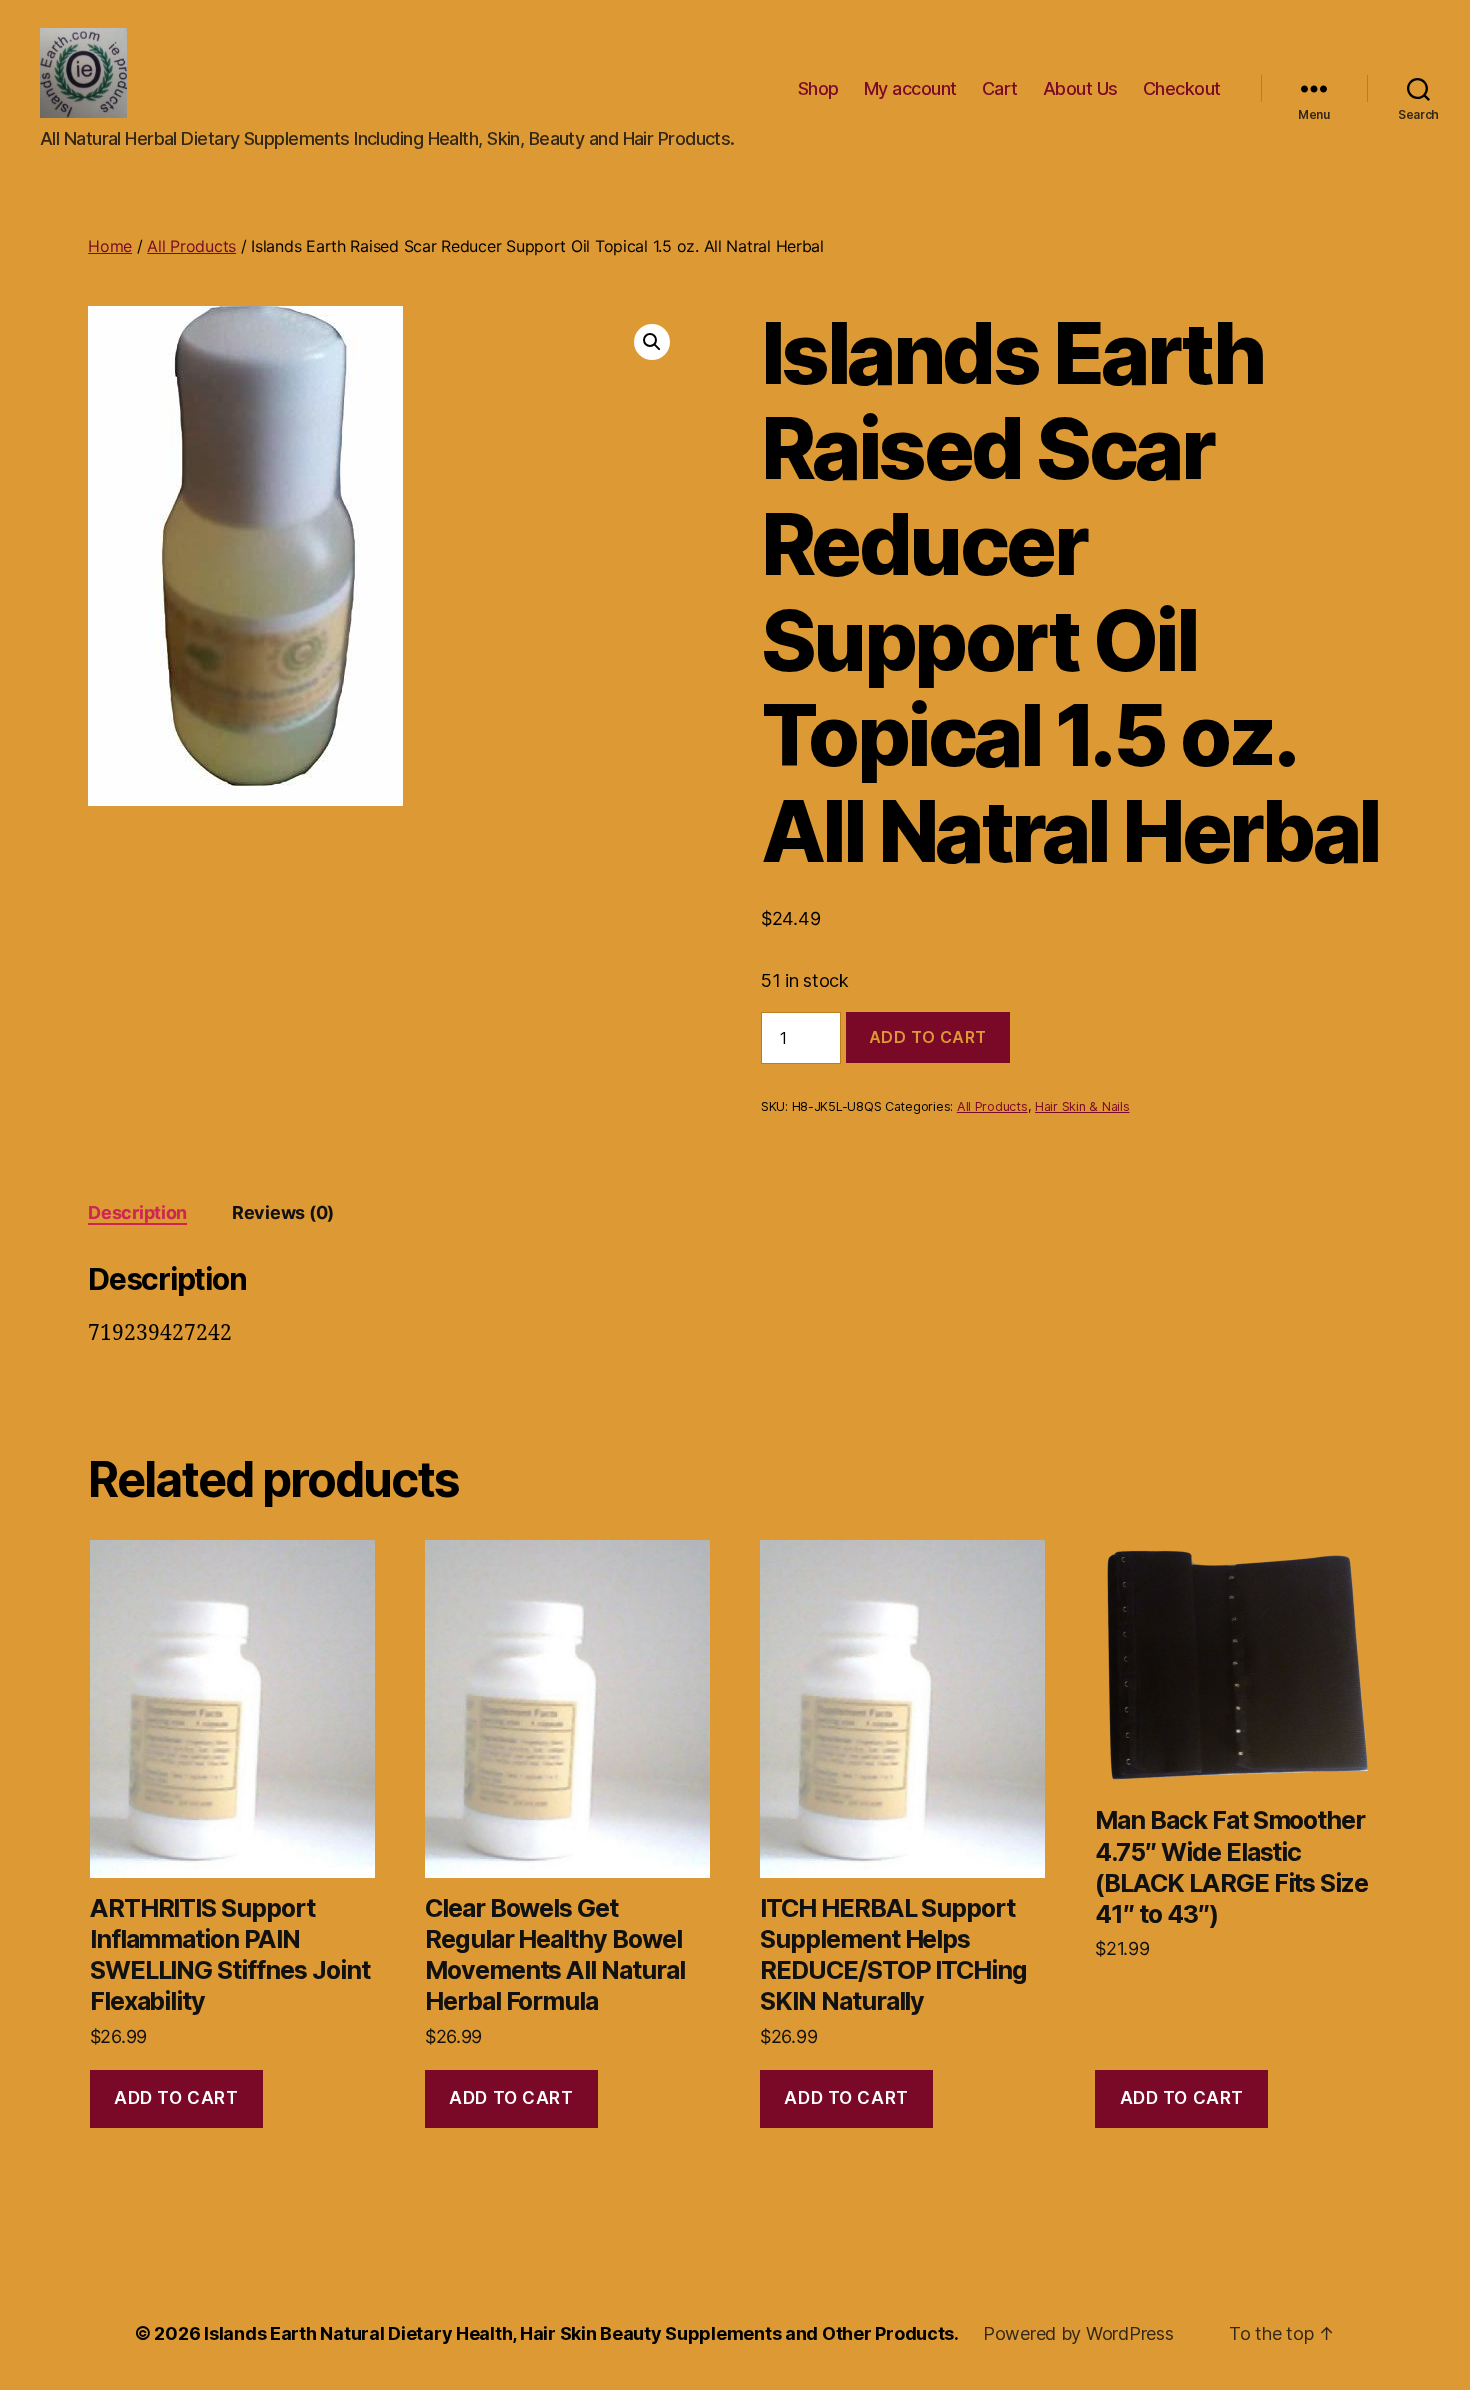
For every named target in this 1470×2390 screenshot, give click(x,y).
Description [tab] (137, 1212)
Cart (1000, 88)
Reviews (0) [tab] (283, 1212)
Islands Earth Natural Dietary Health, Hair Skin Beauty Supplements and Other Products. (581, 2333)
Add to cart (928, 1037)
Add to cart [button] (176, 2098)
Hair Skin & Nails (1082, 1106)
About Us (1080, 88)
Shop (818, 88)
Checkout (1182, 88)
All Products (191, 246)
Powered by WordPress (1078, 2333)
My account (910, 88)
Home (110, 246)
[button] (652, 342)
